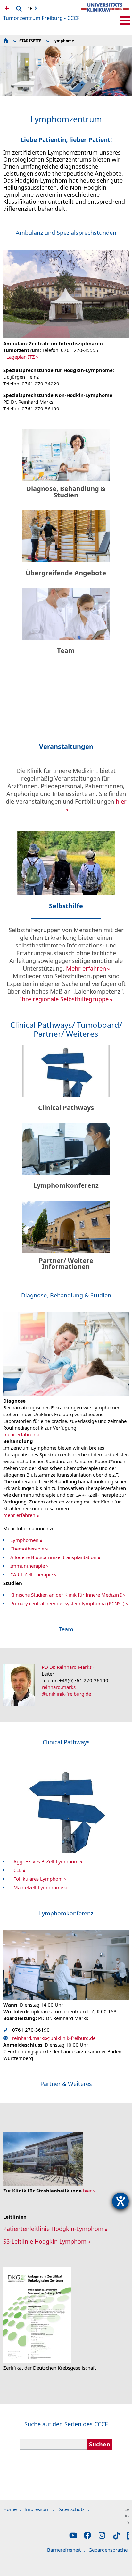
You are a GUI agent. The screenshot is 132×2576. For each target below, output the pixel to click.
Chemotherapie (27, 1549)
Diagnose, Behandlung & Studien (66, 492)
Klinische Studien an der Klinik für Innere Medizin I (66, 1595)
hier (87, 2191)
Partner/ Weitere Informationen (66, 1264)
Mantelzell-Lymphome (38, 1887)
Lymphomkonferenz (66, 1185)
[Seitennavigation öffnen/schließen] (125, 20)
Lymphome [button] (63, 41)
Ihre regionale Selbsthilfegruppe (64, 999)
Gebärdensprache (110, 2550)
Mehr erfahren (86, 968)
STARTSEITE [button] (30, 41)
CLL (17, 1870)
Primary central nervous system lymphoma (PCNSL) (67, 1603)
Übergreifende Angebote (66, 573)
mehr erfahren (19, 1434)
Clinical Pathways (66, 1108)
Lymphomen (24, 1540)
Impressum (39, 2509)
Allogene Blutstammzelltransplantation (53, 1557)
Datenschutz (73, 2509)
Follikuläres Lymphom (38, 1879)
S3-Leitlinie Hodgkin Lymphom (45, 2241)
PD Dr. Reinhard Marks (67, 1667)
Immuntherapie (28, 1566)
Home (12, 2509)
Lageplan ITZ (21, 357)
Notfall (6, 8)
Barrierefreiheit (66, 2550)
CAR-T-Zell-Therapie (32, 1574)
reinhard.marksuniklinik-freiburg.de (66, 1690)
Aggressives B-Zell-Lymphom (46, 1861)
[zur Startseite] (105, 13)
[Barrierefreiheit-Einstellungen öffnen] (120, 2201)
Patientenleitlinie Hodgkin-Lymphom (53, 2229)
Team (66, 650)
